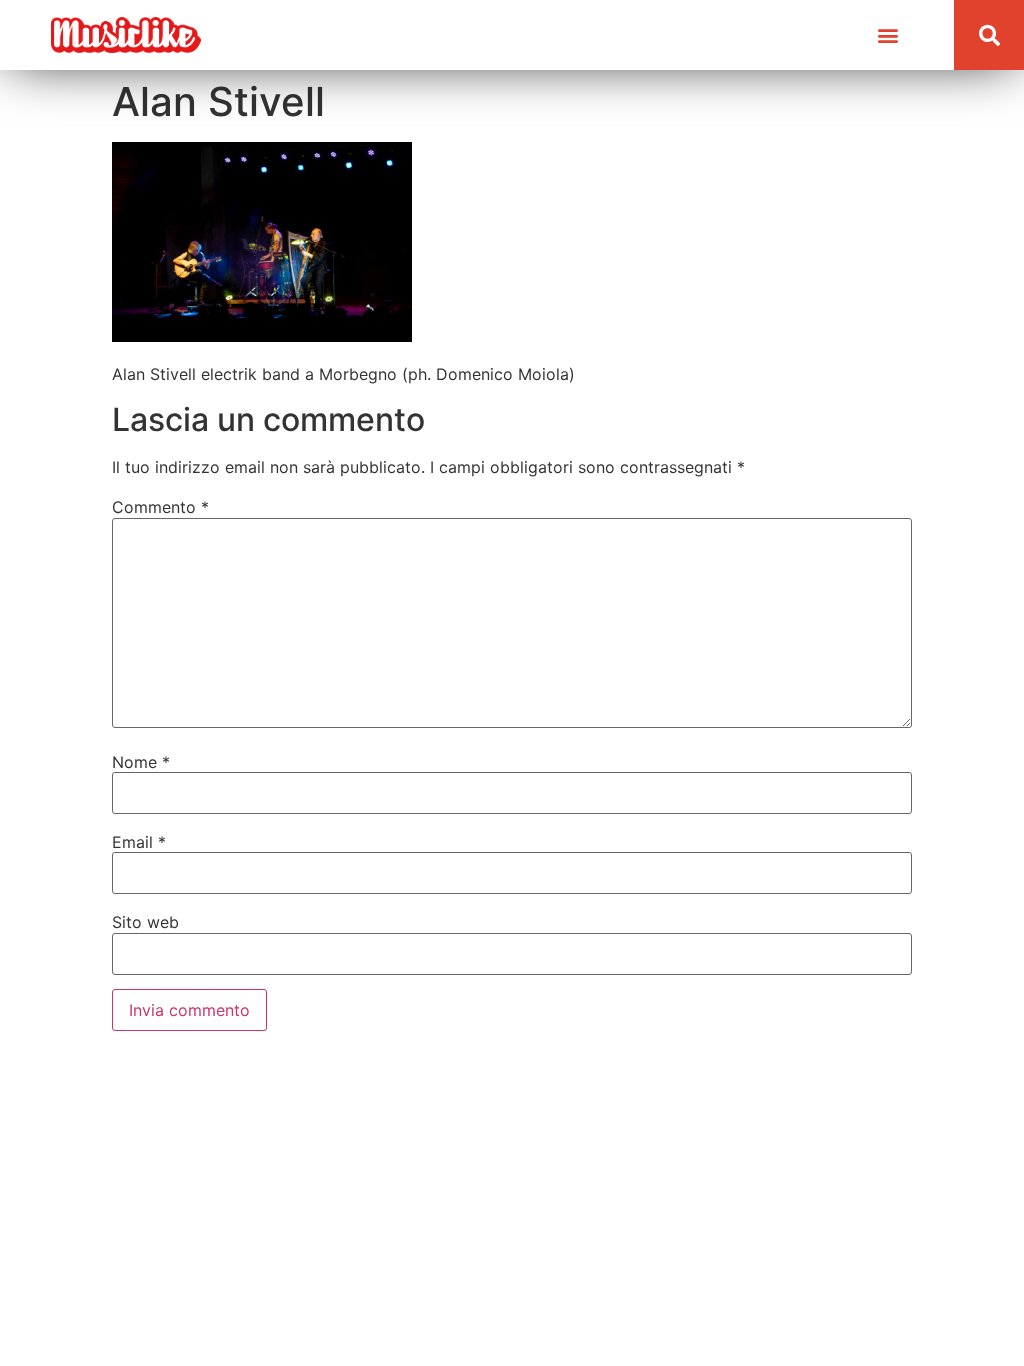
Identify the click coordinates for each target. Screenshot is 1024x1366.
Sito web (145, 922)
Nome (141, 762)
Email (139, 842)
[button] (887, 35)
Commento (160, 507)
